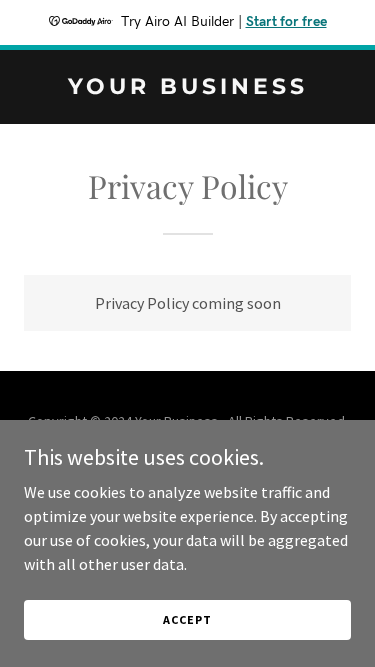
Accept (187, 619)
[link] (187, 88)
